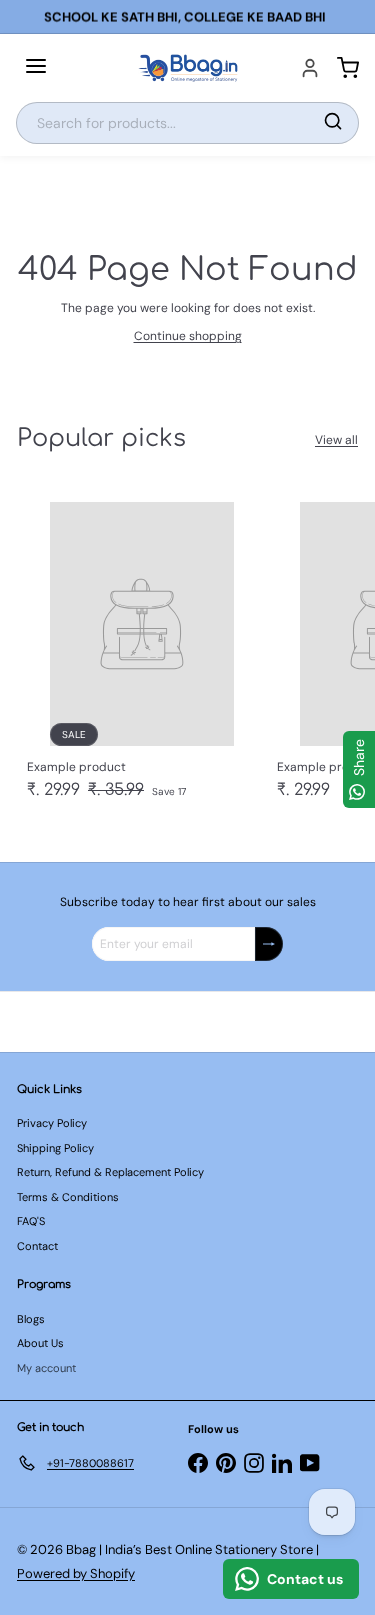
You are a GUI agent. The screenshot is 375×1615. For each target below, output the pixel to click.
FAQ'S (31, 1221)
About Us (40, 1343)
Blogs (31, 1319)
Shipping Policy (55, 1148)
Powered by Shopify (76, 1573)
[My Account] (310, 68)
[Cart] (348, 68)
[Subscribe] (269, 944)
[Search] (333, 123)
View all (336, 440)
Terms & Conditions (68, 1197)
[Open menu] (36, 68)
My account (46, 1368)
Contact (37, 1246)
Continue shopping (188, 336)
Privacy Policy (52, 1123)
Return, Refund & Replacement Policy (110, 1172)
